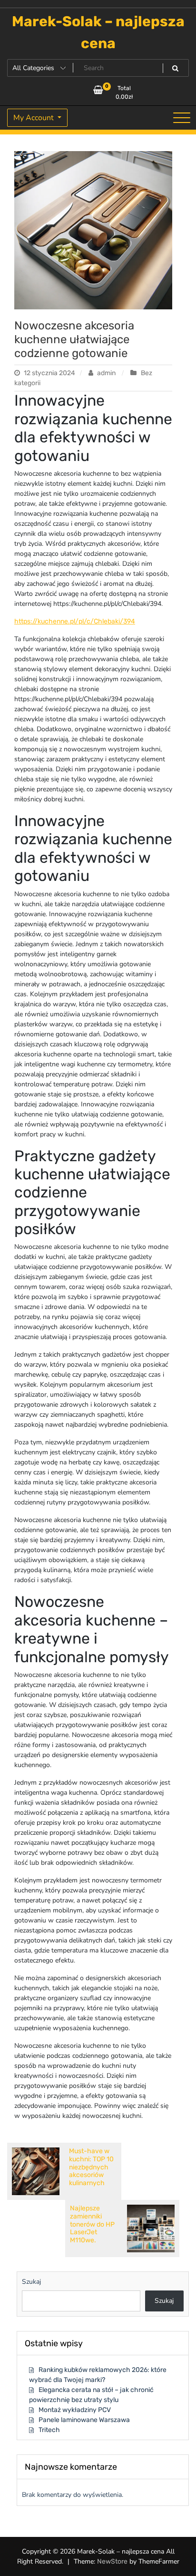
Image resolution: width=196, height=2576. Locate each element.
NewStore (112, 2561)
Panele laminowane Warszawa (84, 2420)
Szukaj (31, 2282)
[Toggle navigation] (182, 118)
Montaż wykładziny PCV (75, 2410)
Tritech (49, 2430)
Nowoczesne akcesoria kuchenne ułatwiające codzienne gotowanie (74, 339)
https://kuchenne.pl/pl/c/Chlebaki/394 (75, 621)
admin (106, 373)
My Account (34, 118)
